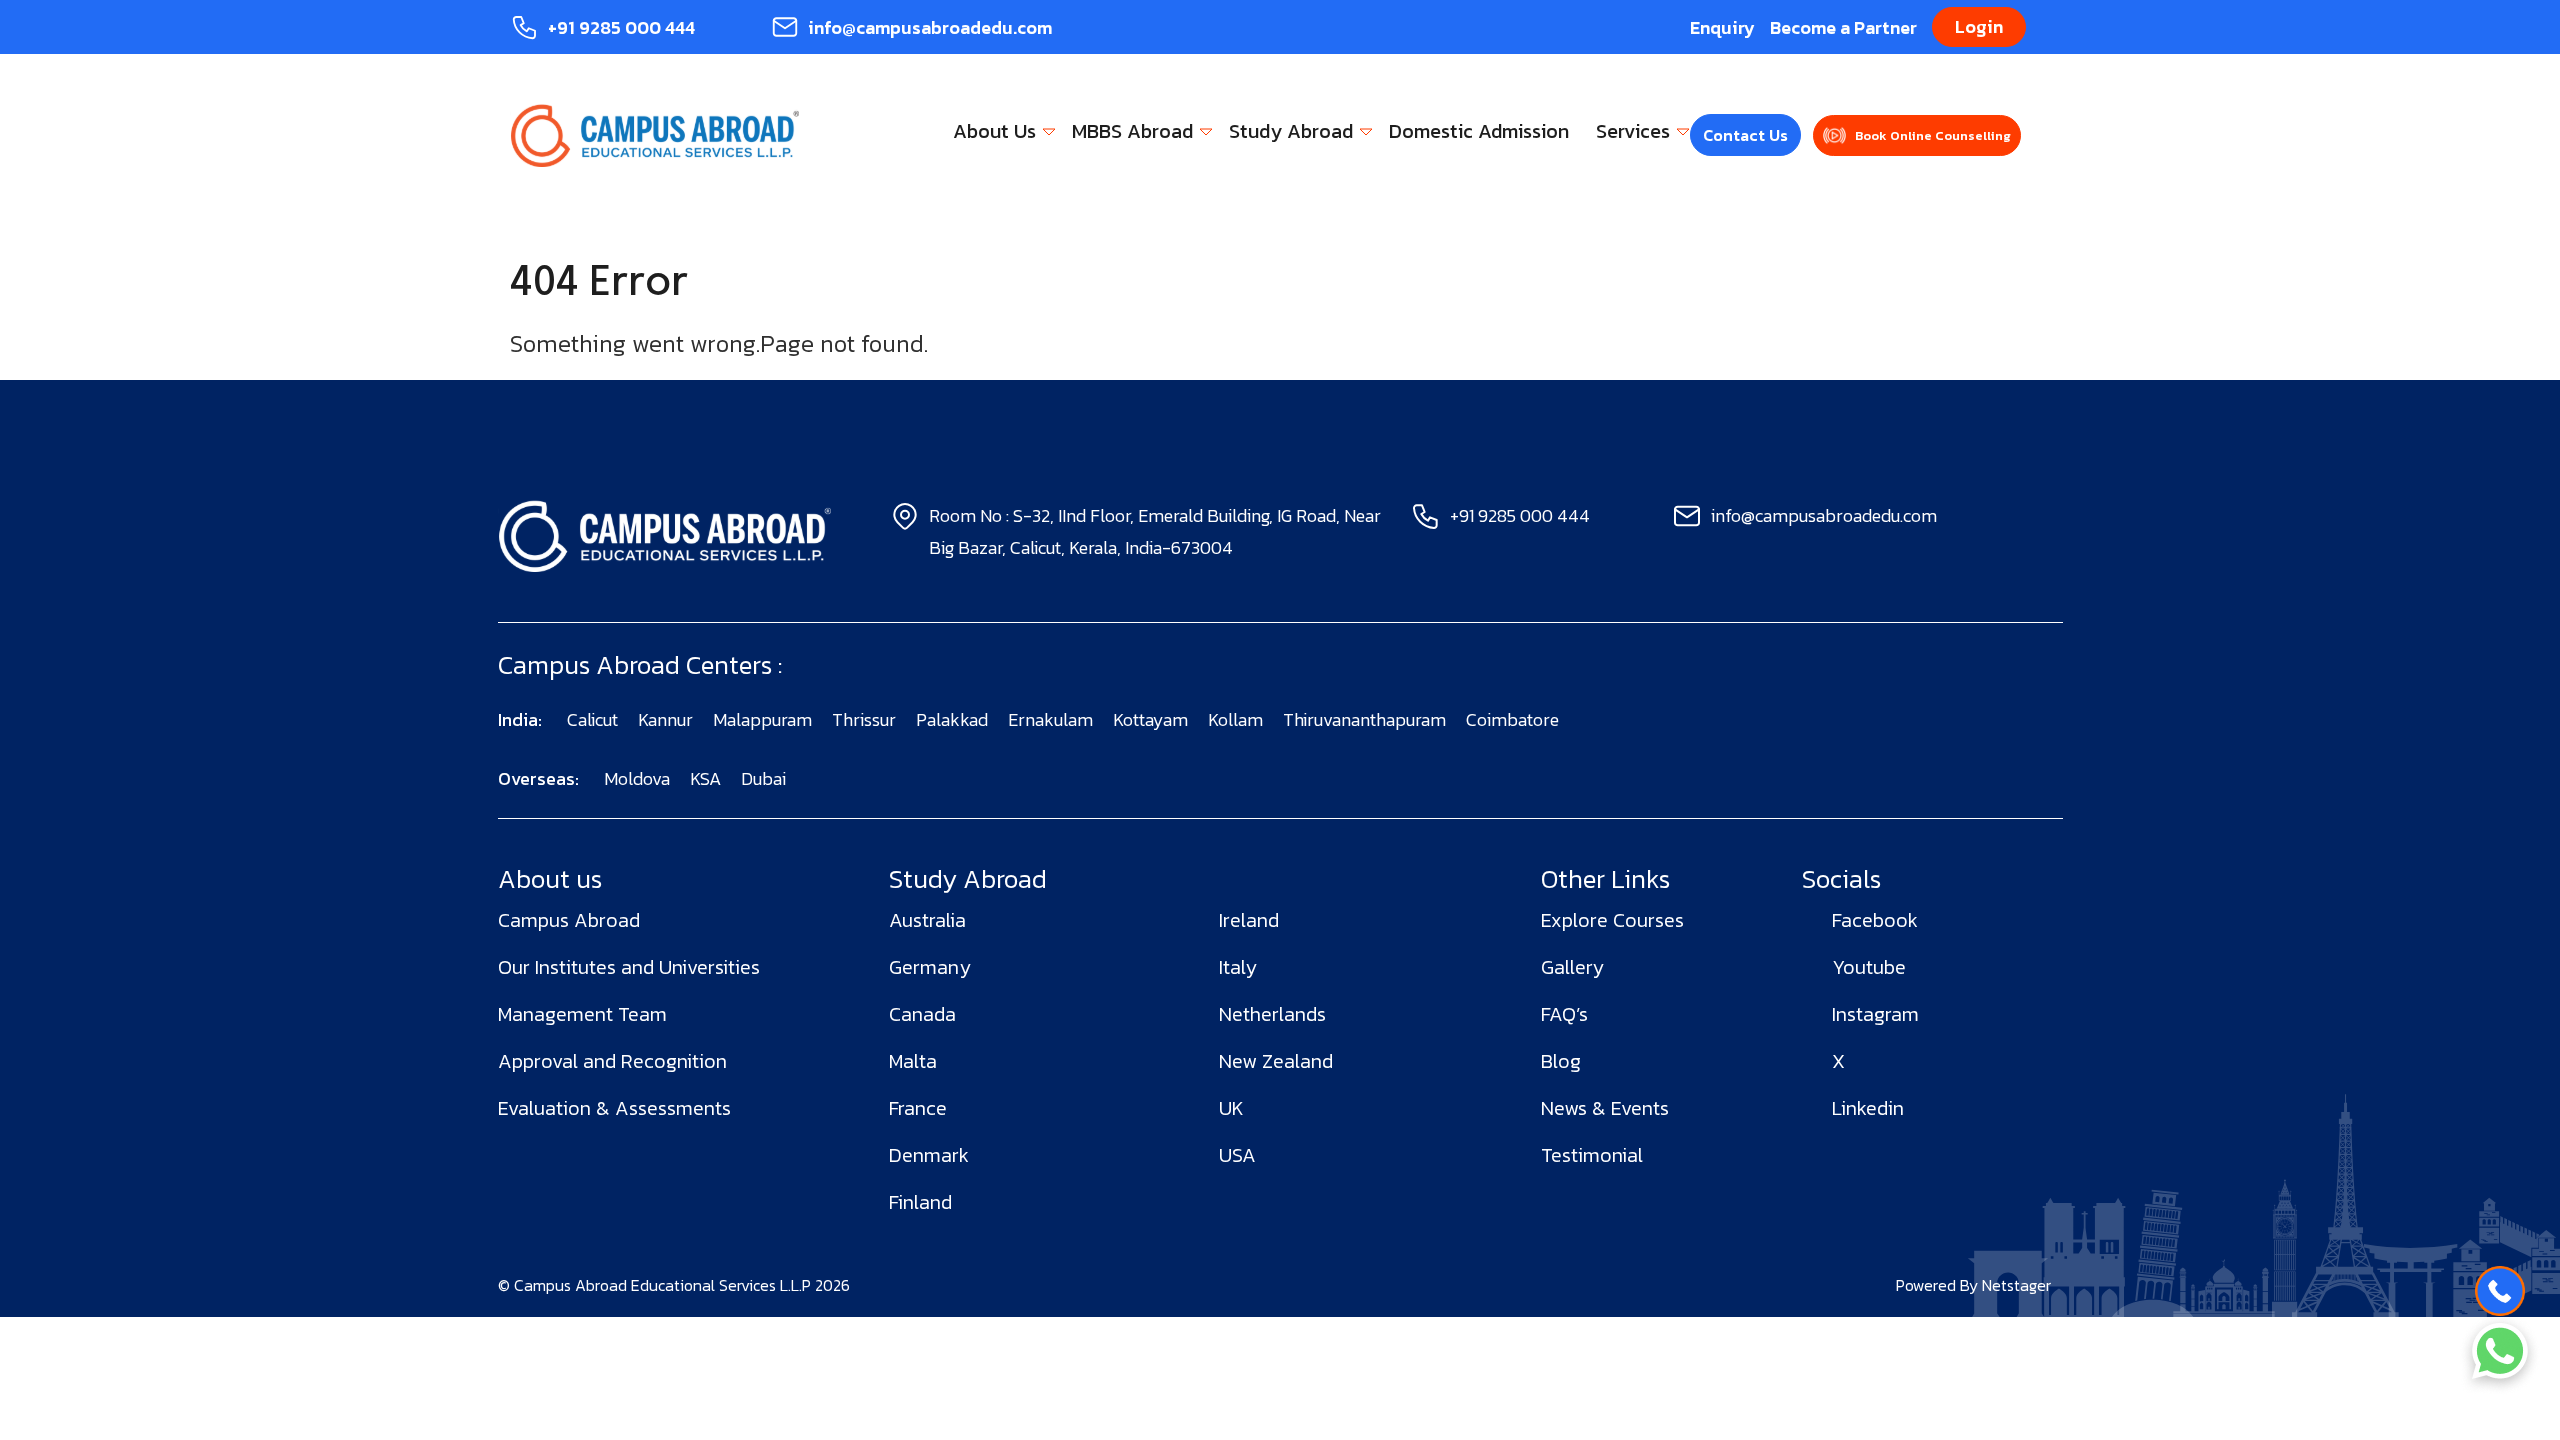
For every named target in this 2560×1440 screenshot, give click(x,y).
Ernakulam (1050, 719)
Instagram (1875, 1014)
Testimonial (1592, 1155)
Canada (922, 1014)
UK (1231, 1108)
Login (1979, 26)
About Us (994, 131)
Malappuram (762, 719)
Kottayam (1150, 719)
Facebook (1875, 920)
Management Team (582, 1014)
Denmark (929, 1155)
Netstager (2016, 1285)
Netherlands (1272, 1014)
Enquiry (1722, 27)
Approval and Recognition (612, 1061)
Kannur (665, 719)
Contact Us (1745, 135)
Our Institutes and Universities (629, 967)
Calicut (592, 719)
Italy (1238, 967)
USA (1237, 1155)
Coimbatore (1512, 719)
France (918, 1108)
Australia (927, 920)
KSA (705, 778)
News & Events (1605, 1108)
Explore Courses (1612, 920)
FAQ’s (1564, 1014)
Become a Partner (1843, 27)
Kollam (1235, 719)
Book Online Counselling (1933, 135)
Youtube (1869, 967)
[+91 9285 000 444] (2500, 1291)
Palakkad (952, 719)
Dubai (763, 778)
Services (1633, 131)
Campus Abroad (569, 920)
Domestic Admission (1479, 131)
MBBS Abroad (1132, 131)
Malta (913, 1061)
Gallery (1572, 967)
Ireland (1249, 920)
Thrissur (864, 719)
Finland (920, 1202)
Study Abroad (1291, 131)
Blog (1561, 1061)
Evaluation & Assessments (614, 1108)
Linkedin (1868, 1108)
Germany (930, 967)
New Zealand (1276, 1061)
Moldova (637, 778)
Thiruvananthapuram (1364, 719)
